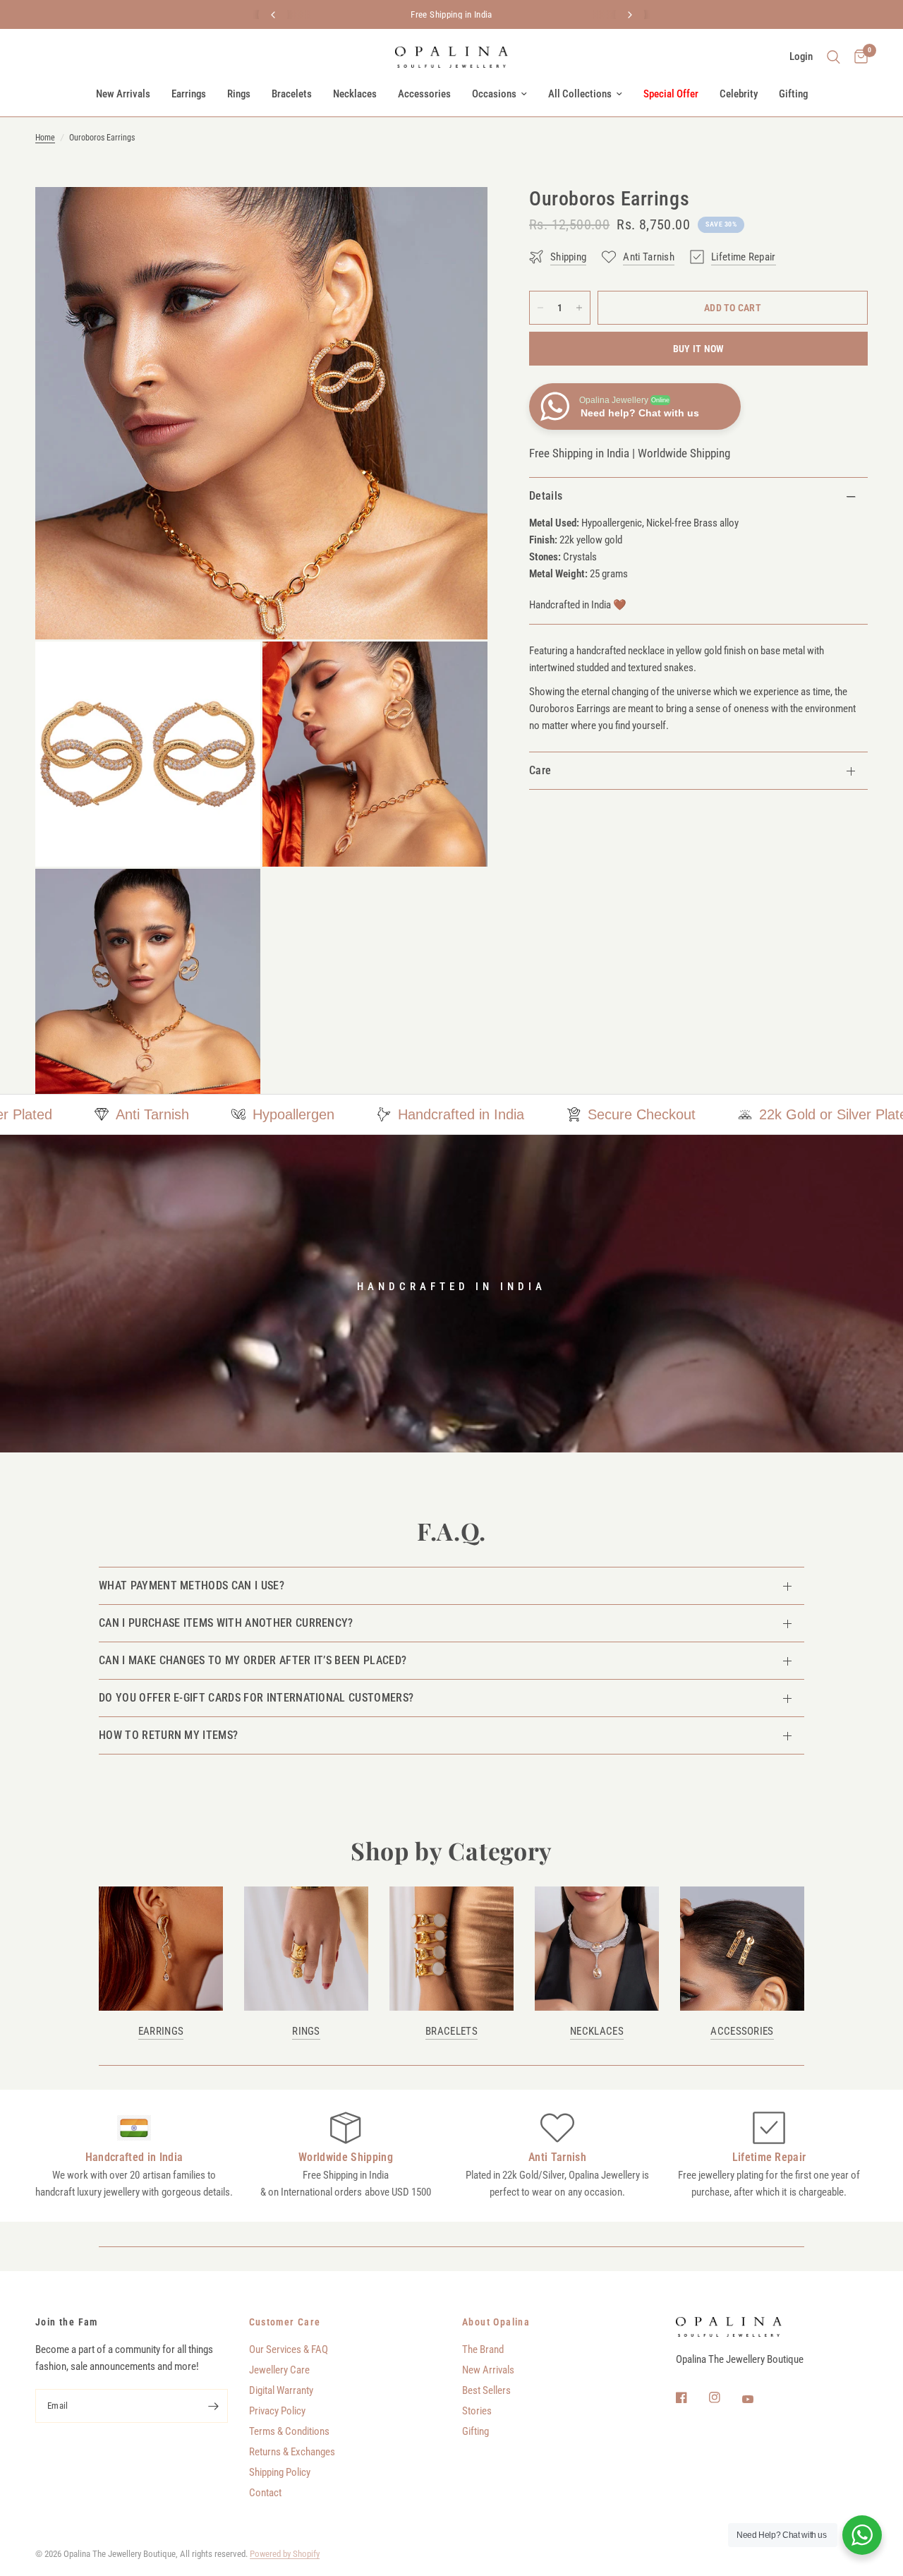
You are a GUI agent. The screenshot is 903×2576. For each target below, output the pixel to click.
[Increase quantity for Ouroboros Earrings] (579, 308)
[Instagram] (725, 2397)
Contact (265, 2493)
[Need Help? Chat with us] (862, 2535)
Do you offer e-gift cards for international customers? (256, 1698)
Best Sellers (486, 2390)
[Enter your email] (214, 2406)
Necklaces (355, 94)
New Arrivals (123, 94)
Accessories (424, 94)
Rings (239, 94)
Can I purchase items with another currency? (226, 1623)
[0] (857, 57)
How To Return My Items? (168, 1735)
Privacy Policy (277, 2411)
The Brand (483, 2349)
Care (540, 770)
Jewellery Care (279, 2370)
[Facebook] (691, 2397)
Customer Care (285, 2322)
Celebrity (739, 94)
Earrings (189, 94)
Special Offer (671, 94)
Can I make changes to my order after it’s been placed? (253, 1660)
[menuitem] (123, 94)
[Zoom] (458, 217)
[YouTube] (758, 2400)
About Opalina (496, 2322)
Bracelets (292, 94)
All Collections (580, 94)
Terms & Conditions (289, 2431)
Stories (477, 2411)
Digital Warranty (281, 2390)
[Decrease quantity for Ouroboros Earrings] (540, 308)
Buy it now (699, 349)
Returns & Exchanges (292, 2452)
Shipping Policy (280, 2472)
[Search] (834, 57)
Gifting (793, 94)
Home (45, 138)
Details (546, 496)
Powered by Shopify (285, 2554)
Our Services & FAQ (289, 2349)
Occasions (494, 94)
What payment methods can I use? (192, 1585)
